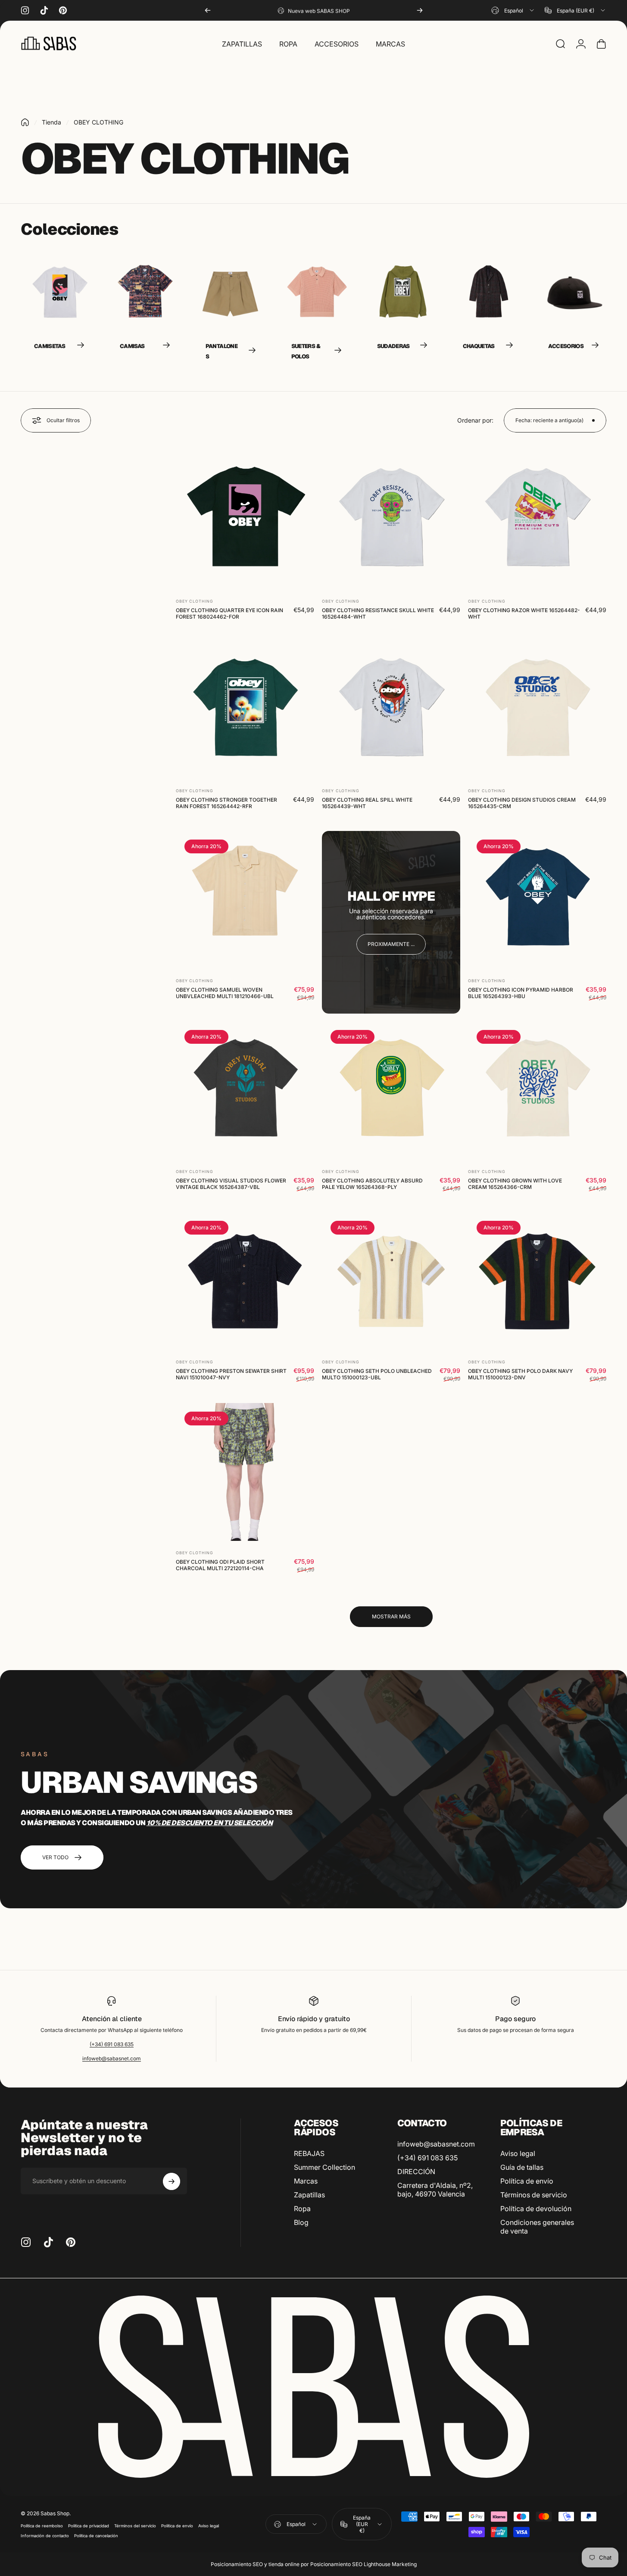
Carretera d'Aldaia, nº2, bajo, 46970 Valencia (435, 2190)
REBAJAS (309, 2153)
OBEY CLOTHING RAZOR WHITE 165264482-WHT (524, 613)
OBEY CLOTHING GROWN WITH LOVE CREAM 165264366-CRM (515, 1183)
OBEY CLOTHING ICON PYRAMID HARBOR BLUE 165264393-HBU (521, 993)
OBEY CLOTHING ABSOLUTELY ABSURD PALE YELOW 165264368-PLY (372, 1183)
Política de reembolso (42, 2526)
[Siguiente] (420, 10)
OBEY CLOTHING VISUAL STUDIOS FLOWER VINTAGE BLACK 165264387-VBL (231, 1183)
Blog (301, 2222)
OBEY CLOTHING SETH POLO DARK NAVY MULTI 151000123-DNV (520, 1374)
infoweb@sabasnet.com (112, 2058)
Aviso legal (518, 2153)
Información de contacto (45, 2536)
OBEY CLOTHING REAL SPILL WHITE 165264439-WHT (367, 803)
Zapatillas (309, 2195)
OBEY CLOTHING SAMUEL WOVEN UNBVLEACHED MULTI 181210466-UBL (225, 993)
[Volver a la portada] (25, 122)
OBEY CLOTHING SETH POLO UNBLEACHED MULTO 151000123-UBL (377, 1374)
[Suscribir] (172, 2181)
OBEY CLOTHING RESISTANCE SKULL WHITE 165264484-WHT (378, 613)
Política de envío (527, 2181)
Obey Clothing (195, 601)
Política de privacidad (89, 2526)
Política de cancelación (96, 2536)
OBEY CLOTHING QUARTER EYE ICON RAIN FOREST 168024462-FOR (229, 613)
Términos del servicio (135, 2526)
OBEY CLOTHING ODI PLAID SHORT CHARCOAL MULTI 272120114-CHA (220, 1565)
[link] (391, 944)
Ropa (302, 2209)
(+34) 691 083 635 (112, 2044)
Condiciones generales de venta (537, 2227)
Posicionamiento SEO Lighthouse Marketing (363, 2564)
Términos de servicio (534, 2195)
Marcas (306, 2181)
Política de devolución (536, 2209)
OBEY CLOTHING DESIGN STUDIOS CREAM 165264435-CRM (522, 803)
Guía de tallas (522, 2167)
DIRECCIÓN (416, 2172)
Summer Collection (324, 2167)
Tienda (51, 122)
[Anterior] (208, 10)
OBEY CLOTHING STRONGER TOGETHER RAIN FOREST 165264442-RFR (226, 803)
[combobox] (513, 10)
